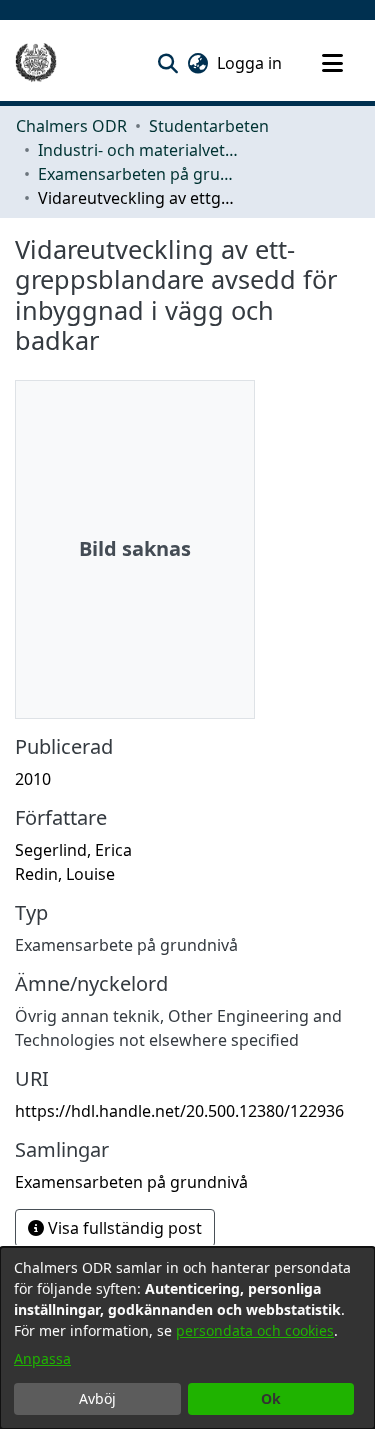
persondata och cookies (255, 1330)
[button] (167, 63)
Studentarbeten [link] (209, 126)
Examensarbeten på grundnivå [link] (138, 174)
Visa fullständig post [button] (123, 1228)
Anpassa (42, 1358)
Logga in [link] (250, 63)
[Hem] (36, 63)
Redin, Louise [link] (65, 874)
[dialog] (187, 1338)
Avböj (97, 1398)
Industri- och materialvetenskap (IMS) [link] (138, 150)
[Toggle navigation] (332, 63)
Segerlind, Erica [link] (73, 850)
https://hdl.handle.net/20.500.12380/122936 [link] (179, 1111)
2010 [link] (33, 779)
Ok (271, 1398)
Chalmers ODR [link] (71, 126)
